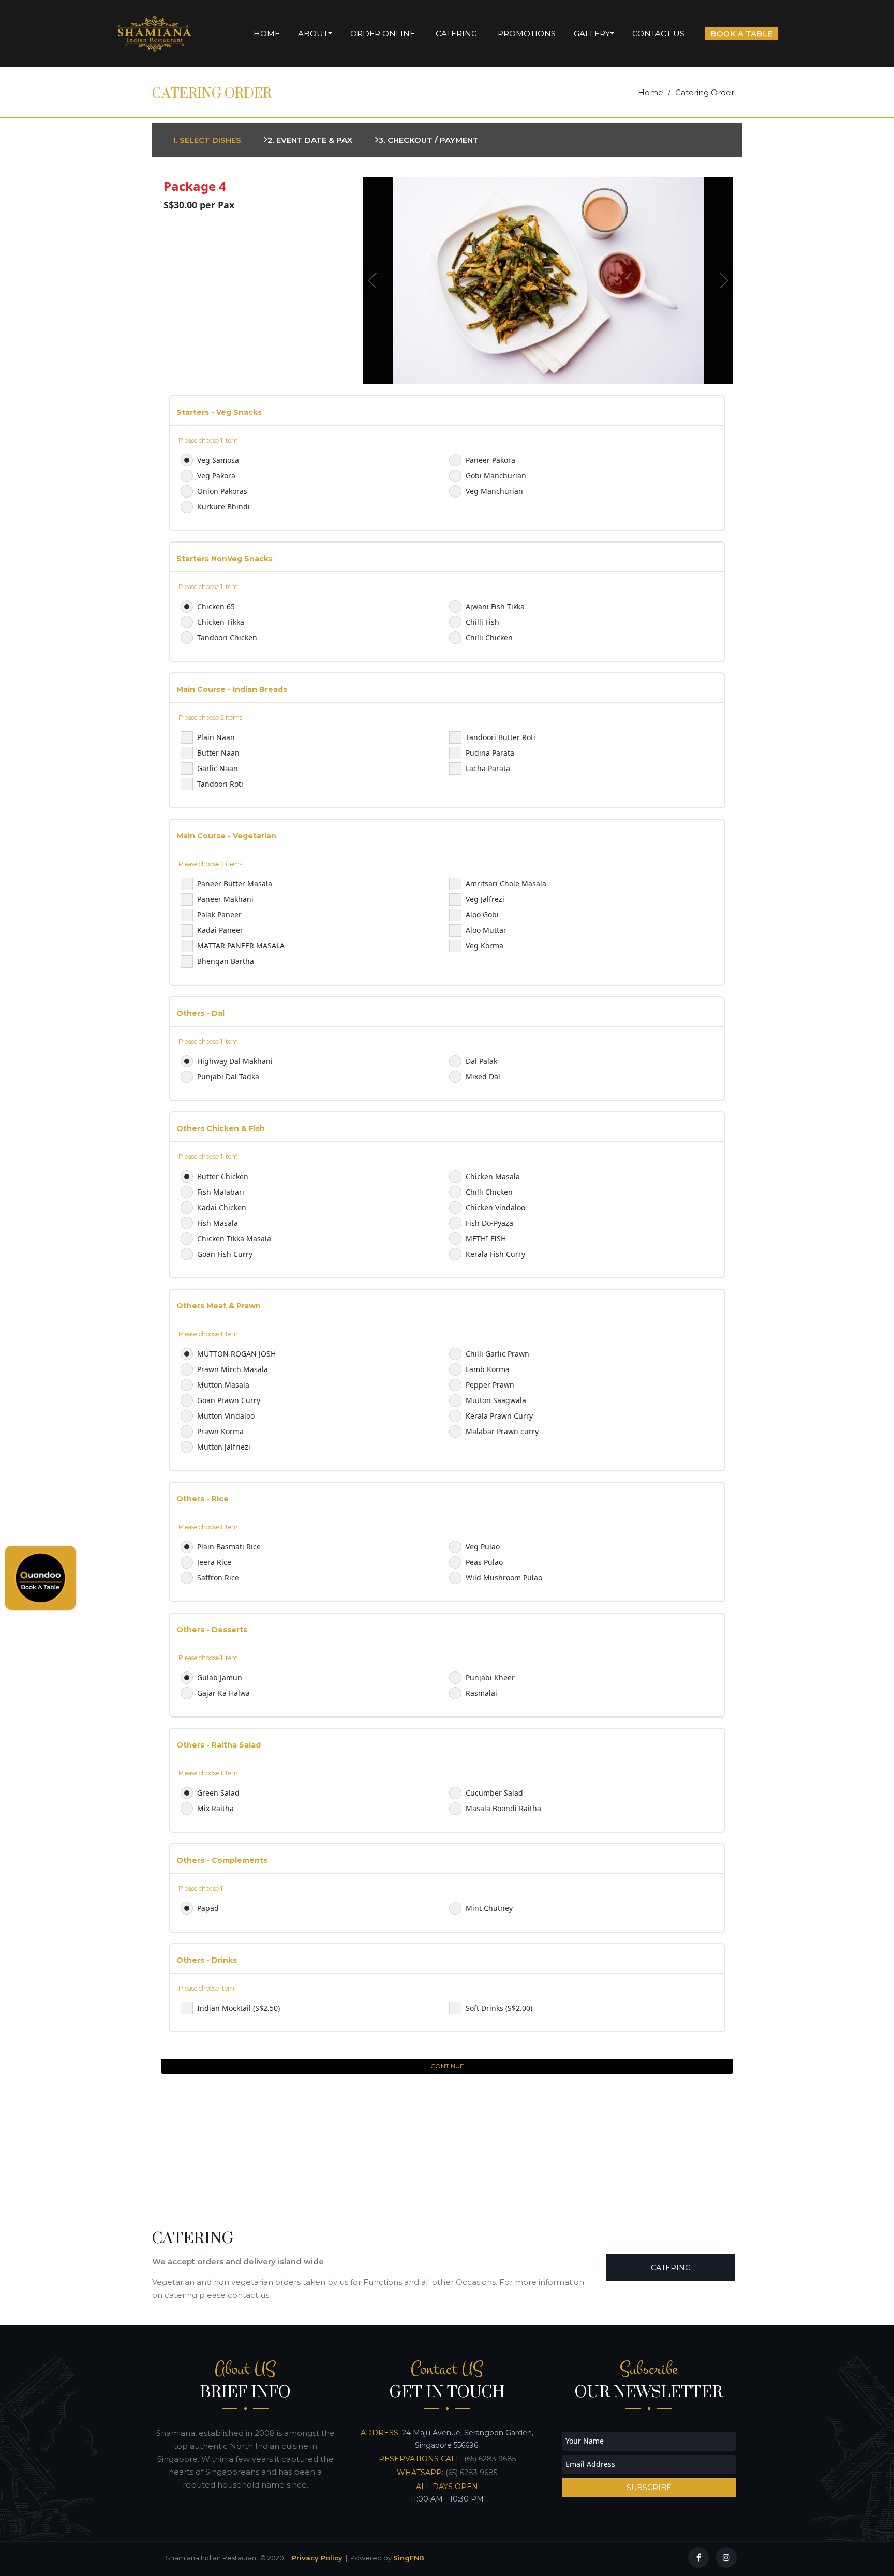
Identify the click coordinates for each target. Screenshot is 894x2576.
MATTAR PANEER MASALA (241, 946)
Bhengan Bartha (226, 961)
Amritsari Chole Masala (506, 884)
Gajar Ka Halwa (224, 1693)
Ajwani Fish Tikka (495, 606)
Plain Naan (216, 737)
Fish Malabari (221, 1192)
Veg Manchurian (494, 491)
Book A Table (741, 33)
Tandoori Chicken (227, 637)
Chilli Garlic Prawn (497, 1354)
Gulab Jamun (220, 1677)
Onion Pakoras (222, 491)
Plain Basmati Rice (229, 1547)
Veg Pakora (216, 476)
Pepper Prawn (490, 1385)
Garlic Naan (218, 768)
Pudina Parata (490, 753)
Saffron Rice (218, 1578)
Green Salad (218, 1793)
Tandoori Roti (220, 784)
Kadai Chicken (222, 1207)
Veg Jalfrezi (485, 899)
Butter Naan (218, 753)
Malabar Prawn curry (502, 1431)
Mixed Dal (483, 1076)
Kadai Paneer (220, 930)
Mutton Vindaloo (226, 1416)
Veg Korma (485, 946)
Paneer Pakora (490, 460)
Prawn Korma (220, 1431)
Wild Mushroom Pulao (504, 1578)
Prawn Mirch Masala (233, 1369)
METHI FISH (486, 1238)
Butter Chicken (223, 1176)
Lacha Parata (488, 768)
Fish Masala (218, 1223)
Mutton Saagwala (496, 1400)
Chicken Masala (493, 1176)
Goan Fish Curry (225, 1254)
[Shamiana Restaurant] (154, 34)
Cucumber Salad (494, 1793)
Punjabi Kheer (490, 1677)
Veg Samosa (218, 460)
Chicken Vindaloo (495, 1207)
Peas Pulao (484, 1562)
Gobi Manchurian (496, 476)
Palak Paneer (219, 915)
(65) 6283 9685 (490, 2459)
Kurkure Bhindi (224, 507)
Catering (671, 2268)
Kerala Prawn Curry (499, 1416)
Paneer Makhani (225, 899)
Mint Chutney (489, 1908)
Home (651, 92)
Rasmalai (481, 1693)
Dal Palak (481, 1061)
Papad (208, 1908)
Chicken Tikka (221, 622)
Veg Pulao (483, 1547)
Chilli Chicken (489, 637)
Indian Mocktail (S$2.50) (239, 2008)
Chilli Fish (482, 622)
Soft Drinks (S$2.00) (499, 2008)
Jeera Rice (214, 1562)
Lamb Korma (488, 1369)
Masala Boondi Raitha (503, 1808)
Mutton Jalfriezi (224, 1447)
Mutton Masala (223, 1385)
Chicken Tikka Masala (234, 1238)
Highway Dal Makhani (235, 1061)
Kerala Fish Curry (495, 1254)
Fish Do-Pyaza (489, 1223)
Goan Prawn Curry (229, 1400)
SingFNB (409, 2558)
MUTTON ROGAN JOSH (236, 1354)
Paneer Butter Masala (235, 884)
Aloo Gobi (482, 915)
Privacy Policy (317, 2558)
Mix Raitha (215, 1808)
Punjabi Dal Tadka (228, 1076)
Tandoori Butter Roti (501, 737)
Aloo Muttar (486, 930)
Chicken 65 (216, 606)
